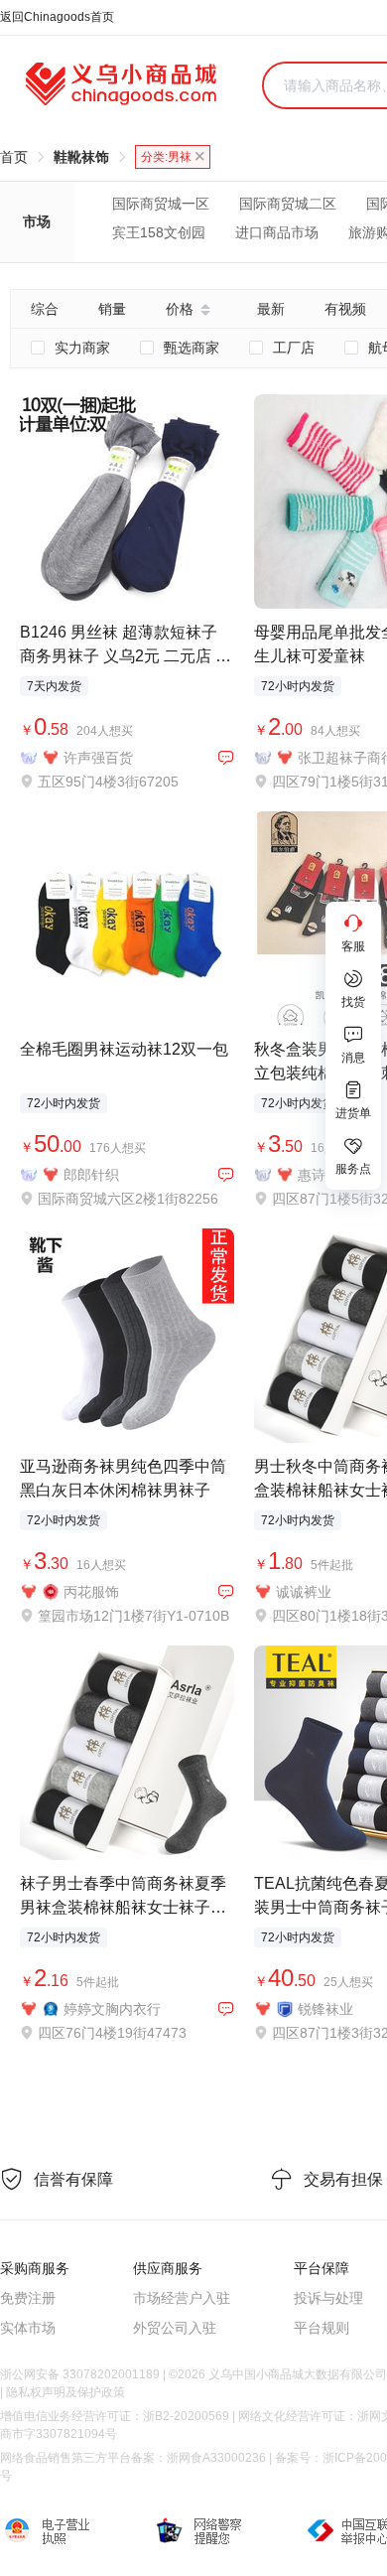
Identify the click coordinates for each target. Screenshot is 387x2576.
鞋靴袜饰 (81, 157)
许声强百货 (98, 758)
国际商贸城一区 (161, 204)
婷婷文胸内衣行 (112, 2009)
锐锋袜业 (325, 2009)
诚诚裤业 (304, 1592)
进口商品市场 (277, 232)
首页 (14, 157)
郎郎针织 (91, 1175)
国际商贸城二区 (288, 204)
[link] (14, 157)
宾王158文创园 (159, 232)
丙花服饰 (91, 1592)
